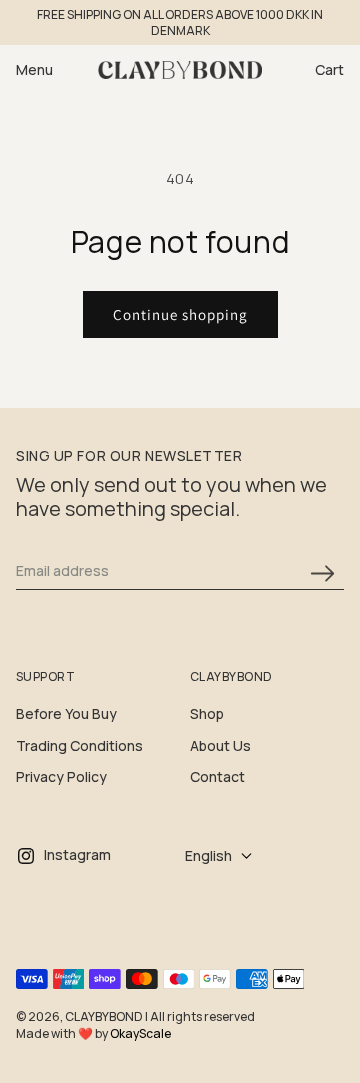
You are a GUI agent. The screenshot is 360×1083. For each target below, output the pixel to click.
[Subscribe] (322, 573)
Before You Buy (66, 713)
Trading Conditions (79, 745)
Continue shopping (180, 314)
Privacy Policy (61, 776)
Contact (217, 776)
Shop (207, 713)
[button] (54, 70)
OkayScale (140, 1033)
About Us (220, 745)
